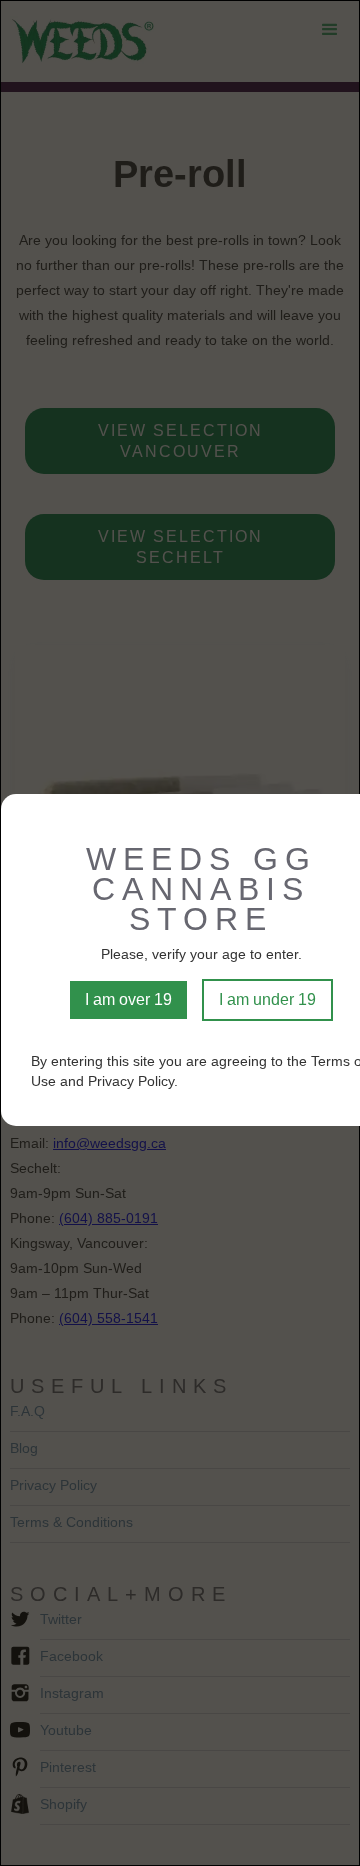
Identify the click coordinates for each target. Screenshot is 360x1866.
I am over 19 (128, 999)
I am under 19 (267, 999)
